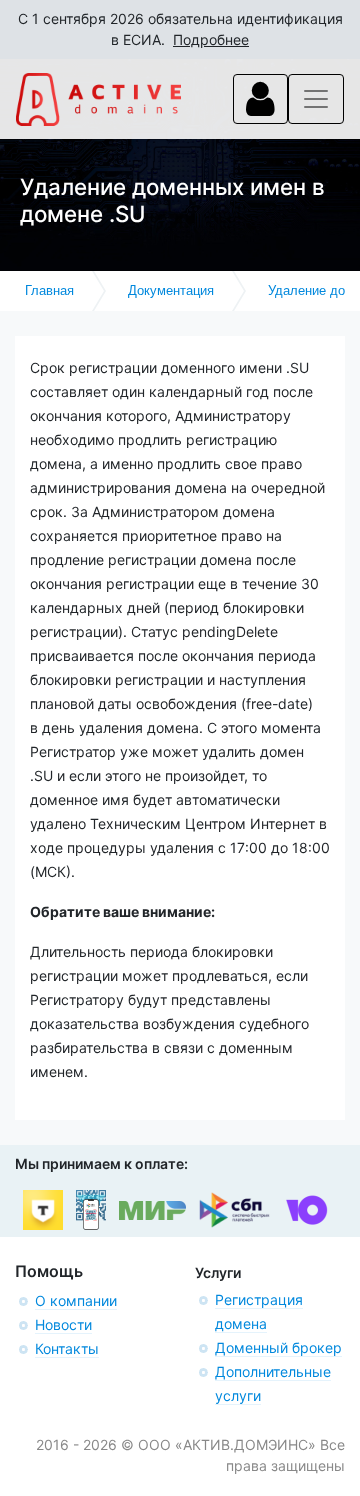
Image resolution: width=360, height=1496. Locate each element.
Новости (63, 1324)
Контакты (67, 1348)
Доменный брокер (278, 1347)
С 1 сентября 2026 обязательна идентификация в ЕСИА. (180, 29)
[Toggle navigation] (260, 99)
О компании (76, 1300)
